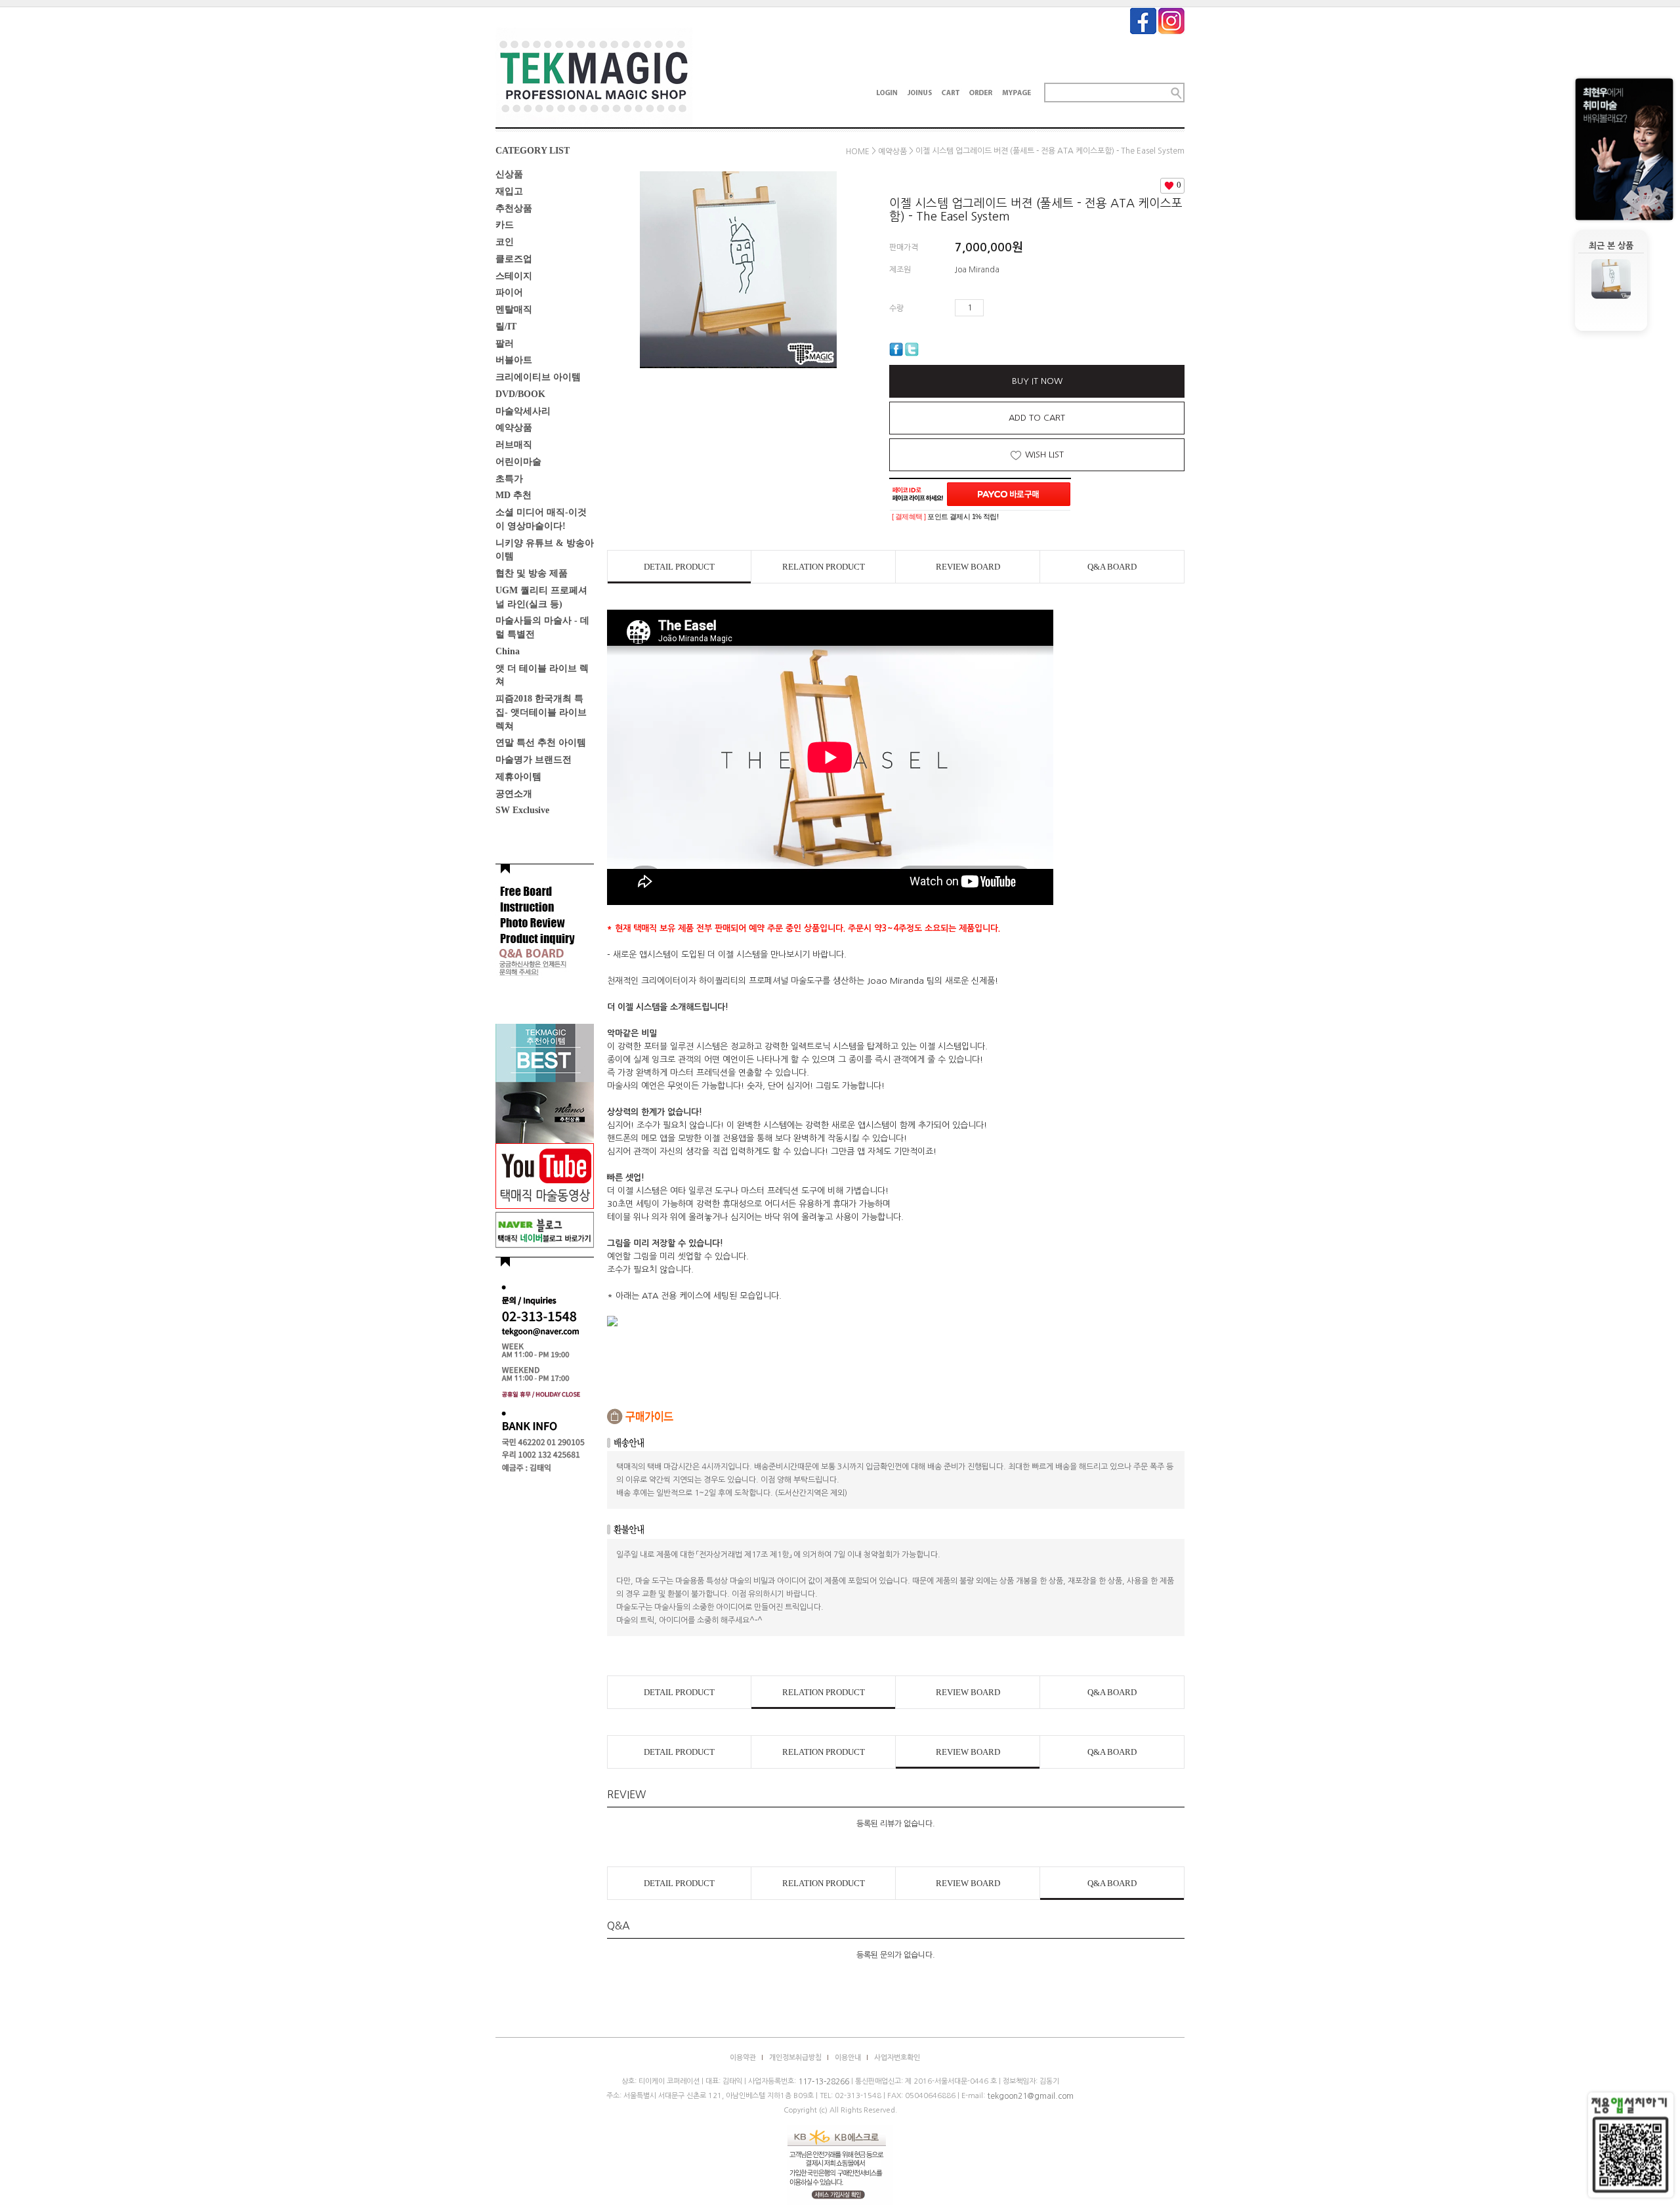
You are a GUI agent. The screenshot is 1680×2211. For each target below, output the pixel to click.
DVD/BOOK (520, 394)
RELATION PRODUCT (824, 567)
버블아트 (514, 360)
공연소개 (514, 793)
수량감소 (1013, 308)
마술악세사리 (523, 411)
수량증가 (994, 308)
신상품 (509, 174)
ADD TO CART (1037, 418)
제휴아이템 (518, 777)
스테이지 (514, 275)
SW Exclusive (522, 810)
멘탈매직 (514, 309)
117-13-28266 (824, 2082)
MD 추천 (514, 495)
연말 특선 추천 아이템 (541, 743)
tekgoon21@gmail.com (1030, 2096)
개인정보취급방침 (795, 2058)
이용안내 (848, 2058)
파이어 (509, 292)
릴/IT (506, 326)
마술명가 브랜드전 (534, 760)
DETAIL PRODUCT (679, 567)
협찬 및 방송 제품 (532, 573)
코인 (505, 242)
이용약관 (743, 2058)
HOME (858, 152)
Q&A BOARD (1112, 567)
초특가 (509, 478)
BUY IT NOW (1037, 381)
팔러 (505, 343)
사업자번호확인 (897, 2058)
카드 (505, 225)
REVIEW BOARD (968, 567)
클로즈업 (514, 259)
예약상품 (514, 428)
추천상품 (514, 208)
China (508, 651)
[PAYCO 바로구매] (1009, 494)
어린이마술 (518, 462)
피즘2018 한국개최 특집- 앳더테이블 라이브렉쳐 (541, 712)
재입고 (509, 191)
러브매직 (514, 445)
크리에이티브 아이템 (538, 377)
